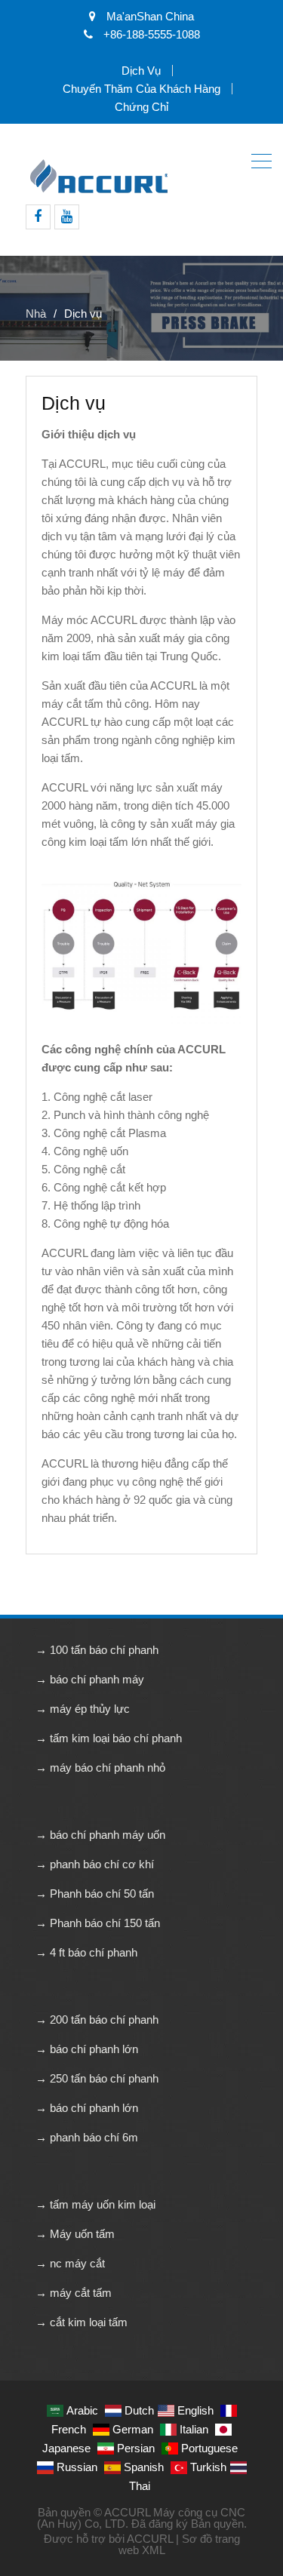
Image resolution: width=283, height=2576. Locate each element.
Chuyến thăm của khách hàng (141, 89)
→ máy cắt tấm (74, 2293)
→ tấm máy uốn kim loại (95, 2204)
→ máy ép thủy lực (83, 1709)
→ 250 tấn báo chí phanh (97, 2078)
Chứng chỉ (141, 107)
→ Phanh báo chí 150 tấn (98, 1923)
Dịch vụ (141, 71)
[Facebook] (38, 217)
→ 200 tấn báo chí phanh (97, 2020)
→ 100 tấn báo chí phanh (97, 1650)
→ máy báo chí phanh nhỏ (100, 1768)
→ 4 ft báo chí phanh (86, 1952)
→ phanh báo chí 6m (87, 2137)
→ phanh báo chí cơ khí (95, 1864)
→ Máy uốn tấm (75, 2234)
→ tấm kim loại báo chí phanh (109, 1738)
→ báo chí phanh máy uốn (100, 1835)
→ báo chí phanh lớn (87, 2049)
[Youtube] (67, 217)
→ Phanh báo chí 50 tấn (95, 1894)
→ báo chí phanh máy (90, 1679)
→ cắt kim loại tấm (82, 2322)
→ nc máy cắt (70, 2263)
